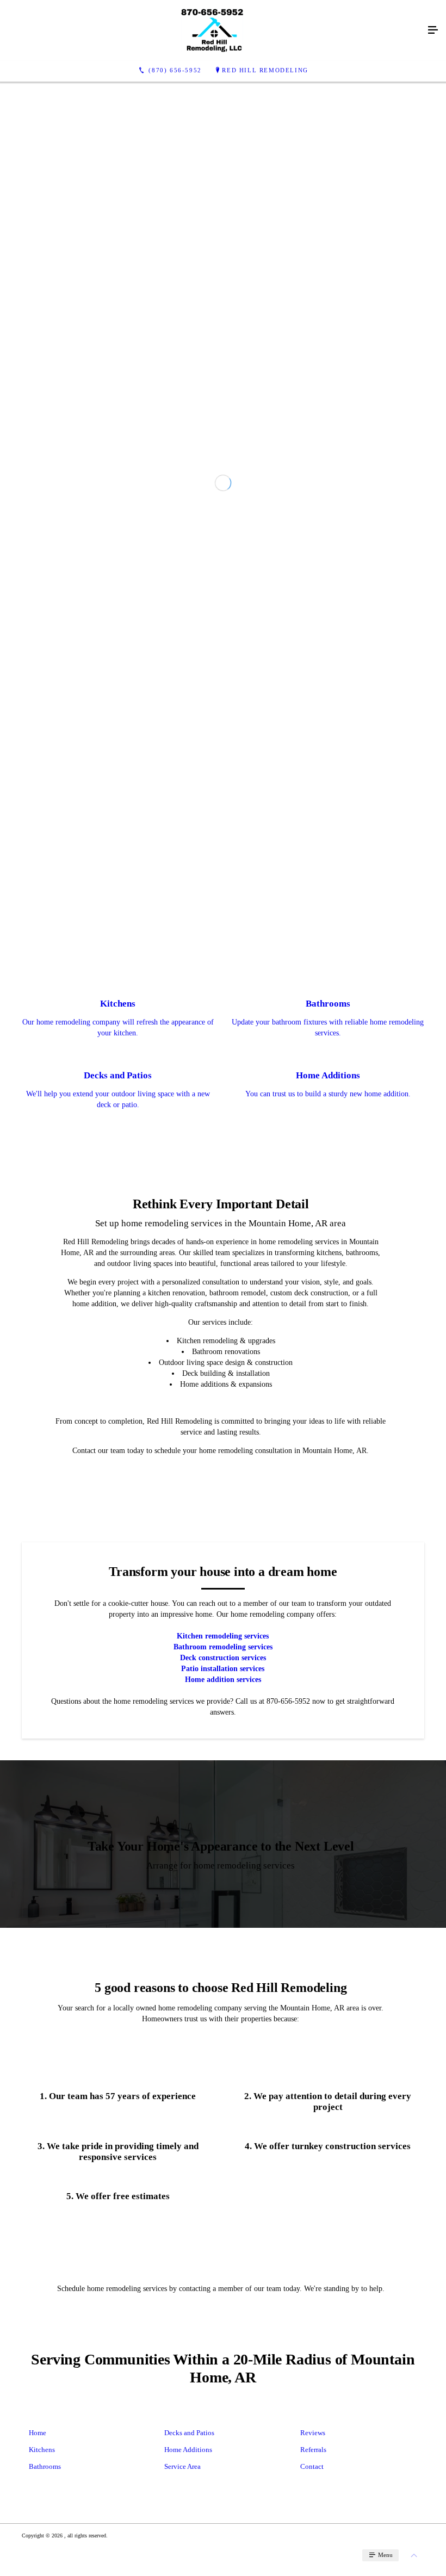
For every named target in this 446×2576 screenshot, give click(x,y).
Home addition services (223, 2002)
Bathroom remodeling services (223, 1969)
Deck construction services (223, 1980)
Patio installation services (223, 1991)
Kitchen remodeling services (223, 1959)
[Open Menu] (433, 30)
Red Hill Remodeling (265, 70)
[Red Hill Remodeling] (212, 30)
